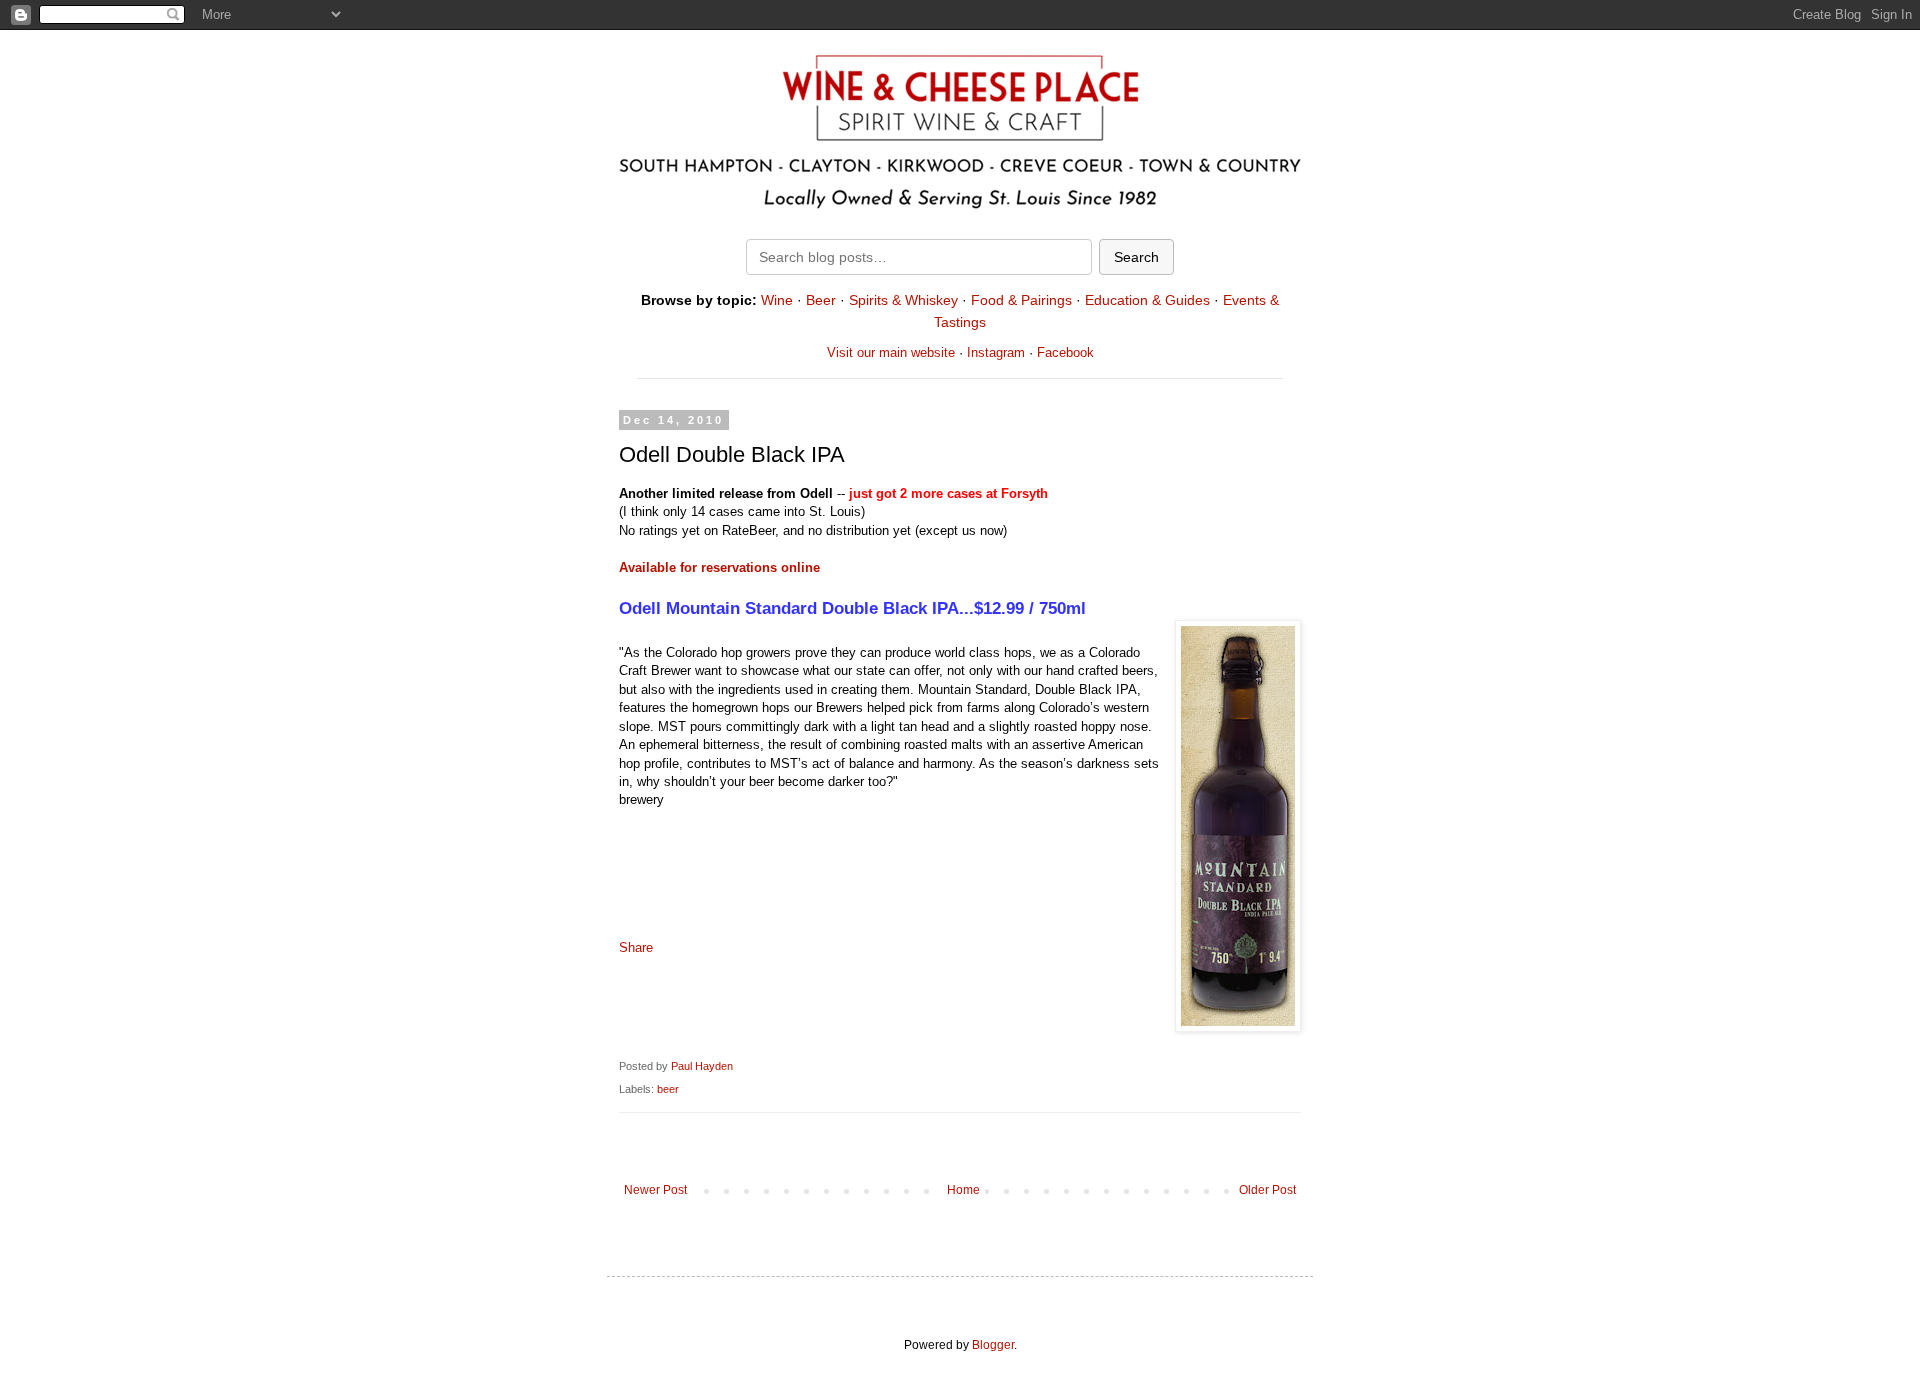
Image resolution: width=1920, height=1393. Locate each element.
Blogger (993, 1345)
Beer (821, 300)
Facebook (1065, 352)
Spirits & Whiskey (903, 300)
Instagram (996, 352)
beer (668, 1089)
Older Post (1267, 1190)
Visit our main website (891, 352)
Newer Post (655, 1190)
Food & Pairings (1021, 300)
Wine (777, 300)
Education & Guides (1147, 300)
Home (963, 1190)
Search (1136, 257)
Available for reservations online (719, 567)
